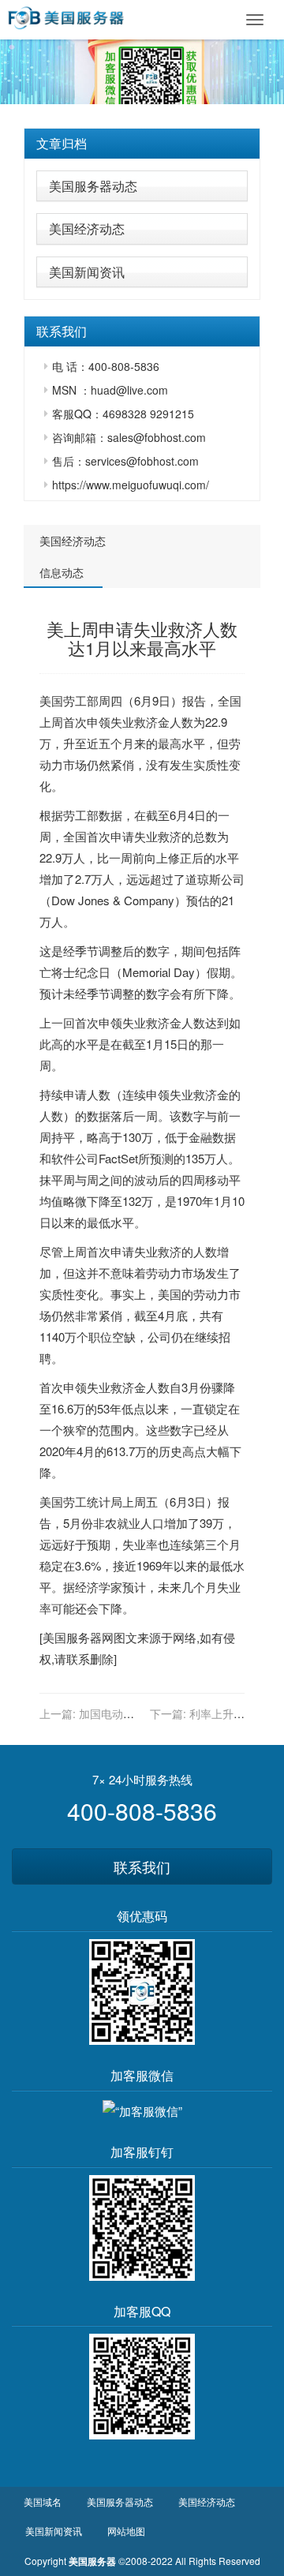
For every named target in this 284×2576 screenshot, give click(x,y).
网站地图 (126, 2531)
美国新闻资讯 (87, 272)
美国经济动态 (87, 228)
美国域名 (43, 2501)
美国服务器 (72, 1637)
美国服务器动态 (93, 186)
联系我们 (142, 1866)
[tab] (142, 144)
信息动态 (62, 572)
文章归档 (62, 143)
